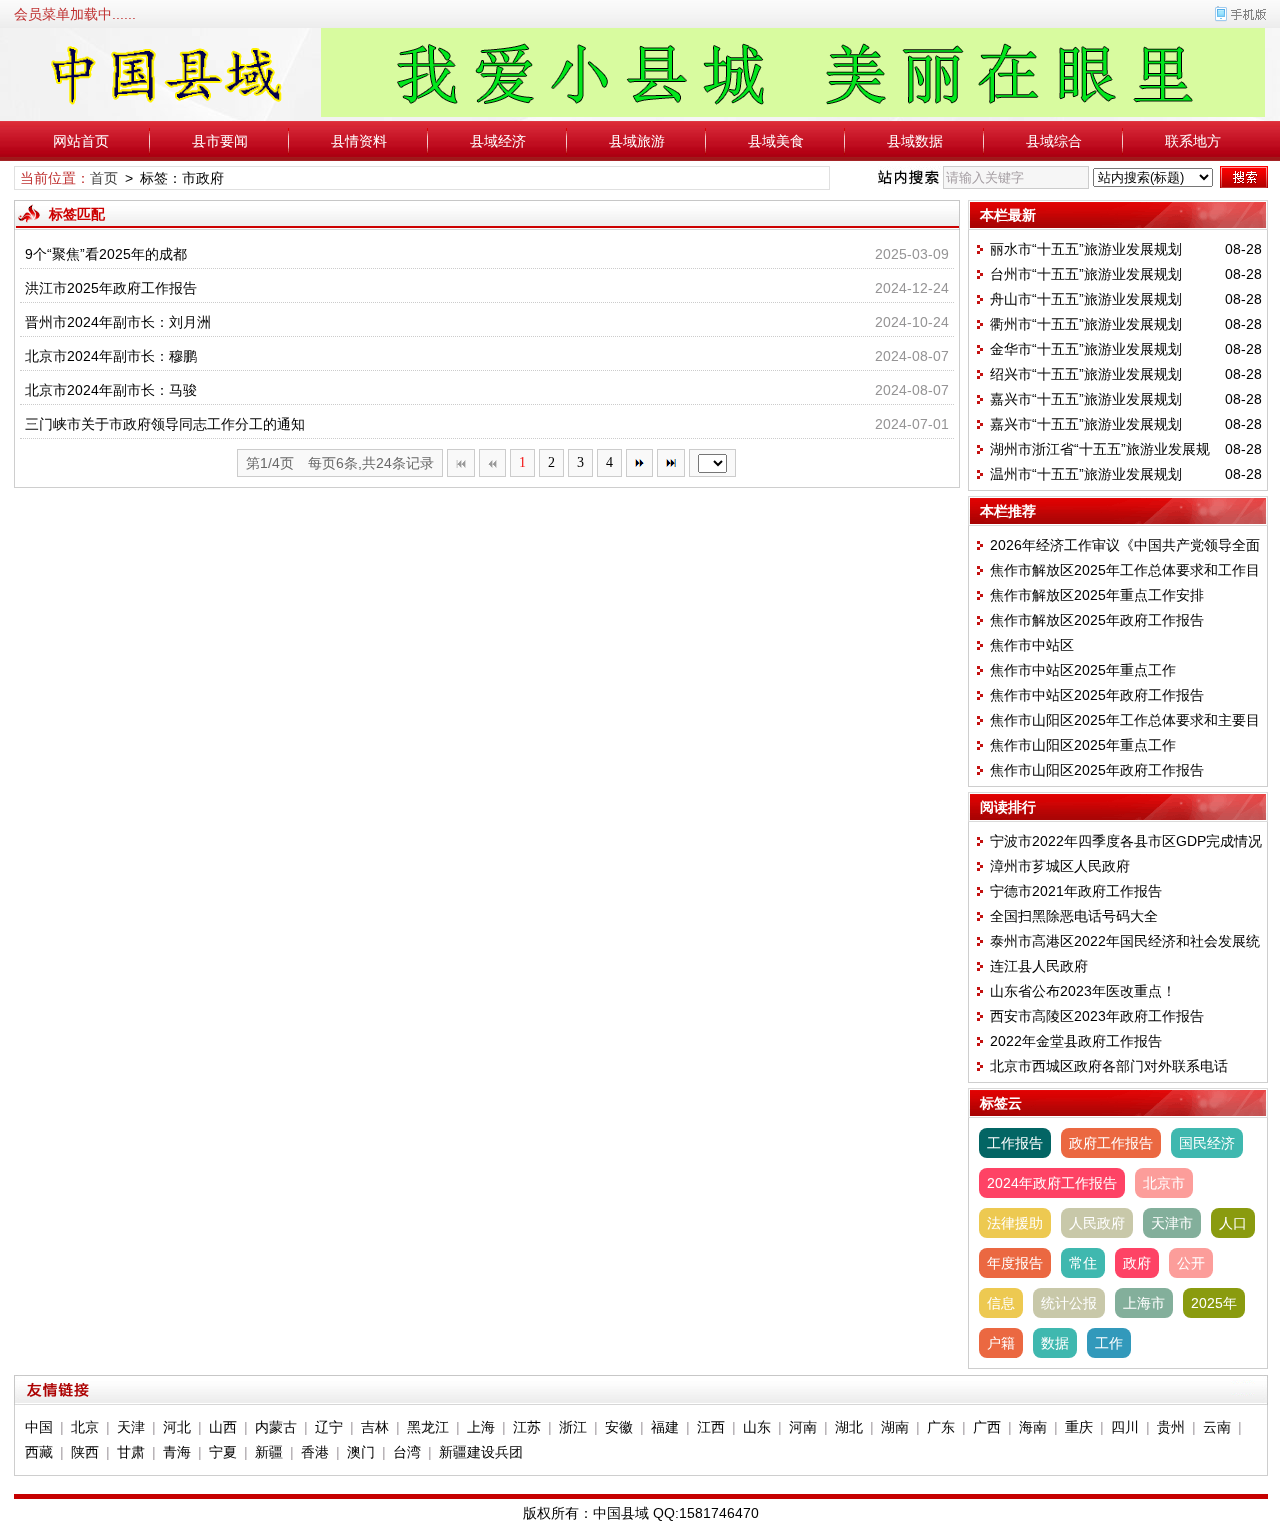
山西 (223, 1427)
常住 (1083, 1263)
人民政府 (1097, 1223)
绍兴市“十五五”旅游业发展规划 (1086, 374)
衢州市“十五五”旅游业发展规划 (1086, 324)
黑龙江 (428, 1427)
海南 (1033, 1427)
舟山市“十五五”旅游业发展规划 (1086, 299)
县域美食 (776, 141)
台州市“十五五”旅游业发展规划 (1086, 274)
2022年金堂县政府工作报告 (1076, 1041)
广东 (941, 1427)
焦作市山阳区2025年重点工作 (1083, 745)
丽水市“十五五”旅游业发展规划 (1086, 249)
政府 (1137, 1263)
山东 (757, 1427)
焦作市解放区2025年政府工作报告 (1097, 620)
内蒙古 (276, 1427)
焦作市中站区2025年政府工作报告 (1097, 695)
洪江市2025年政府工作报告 (111, 288)
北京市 (1164, 1183)
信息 (1001, 1303)
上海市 (1144, 1303)
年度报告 (1015, 1263)
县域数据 (915, 141)
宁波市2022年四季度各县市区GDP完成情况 (1126, 841)
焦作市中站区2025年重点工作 (1083, 670)
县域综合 (1054, 141)
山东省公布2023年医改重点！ (1083, 991)
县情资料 (359, 141)
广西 (987, 1427)
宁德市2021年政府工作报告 (1076, 891)
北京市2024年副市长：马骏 (111, 390)
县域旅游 (637, 141)
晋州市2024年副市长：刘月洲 (118, 322)
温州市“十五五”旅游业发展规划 (1086, 474)
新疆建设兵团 (481, 1452)
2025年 (1214, 1303)
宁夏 (223, 1452)
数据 (1055, 1343)
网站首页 (81, 141)
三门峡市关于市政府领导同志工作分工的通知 (165, 424)
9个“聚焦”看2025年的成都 (106, 254)
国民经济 (1207, 1143)
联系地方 (1193, 141)
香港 (315, 1452)
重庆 (1079, 1427)
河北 (177, 1427)
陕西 (85, 1452)
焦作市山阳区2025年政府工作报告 (1097, 770)
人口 (1233, 1223)
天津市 (1172, 1223)
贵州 (1171, 1427)
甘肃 (131, 1452)
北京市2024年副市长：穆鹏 (111, 356)
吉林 (375, 1427)
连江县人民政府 (1039, 966)
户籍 (1001, 1343)
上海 (481, 1427)
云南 (1217, 1427)
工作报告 (1015, 1143)
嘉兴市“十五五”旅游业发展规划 (1086, 399)
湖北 (849, 1427)
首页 (104, 178)
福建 (665, 1427)
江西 (711, 1427)
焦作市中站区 (1032, 645)
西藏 (39, 1452)
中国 (39, 1427)
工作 (1109, 1343)
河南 (803, 1427)
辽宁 (329, 1427)
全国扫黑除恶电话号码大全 (1074, 916)
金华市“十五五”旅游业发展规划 (1086, 349)
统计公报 (1069, 1303)
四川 (1125, 1427)
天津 (131, 1427)
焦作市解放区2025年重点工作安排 (1097, 595)
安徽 (619, 1427)
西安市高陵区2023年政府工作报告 (1097, 1016)
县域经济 (498, 141)
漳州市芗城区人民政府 (1060, 866)
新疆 (269, 1452)
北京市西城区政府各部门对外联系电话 (1109, 1066)
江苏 (527, 1427)
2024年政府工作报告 (1052, 1183)
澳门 (361, 1452)
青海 (177, 1452)
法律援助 (1015, 1223)
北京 (85, 1427)
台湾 (407, 1452)
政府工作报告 (1111, 1143)
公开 (1191, 1263)
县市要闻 (220, 141)
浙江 (573, 1427)
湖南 (895, 1427)
